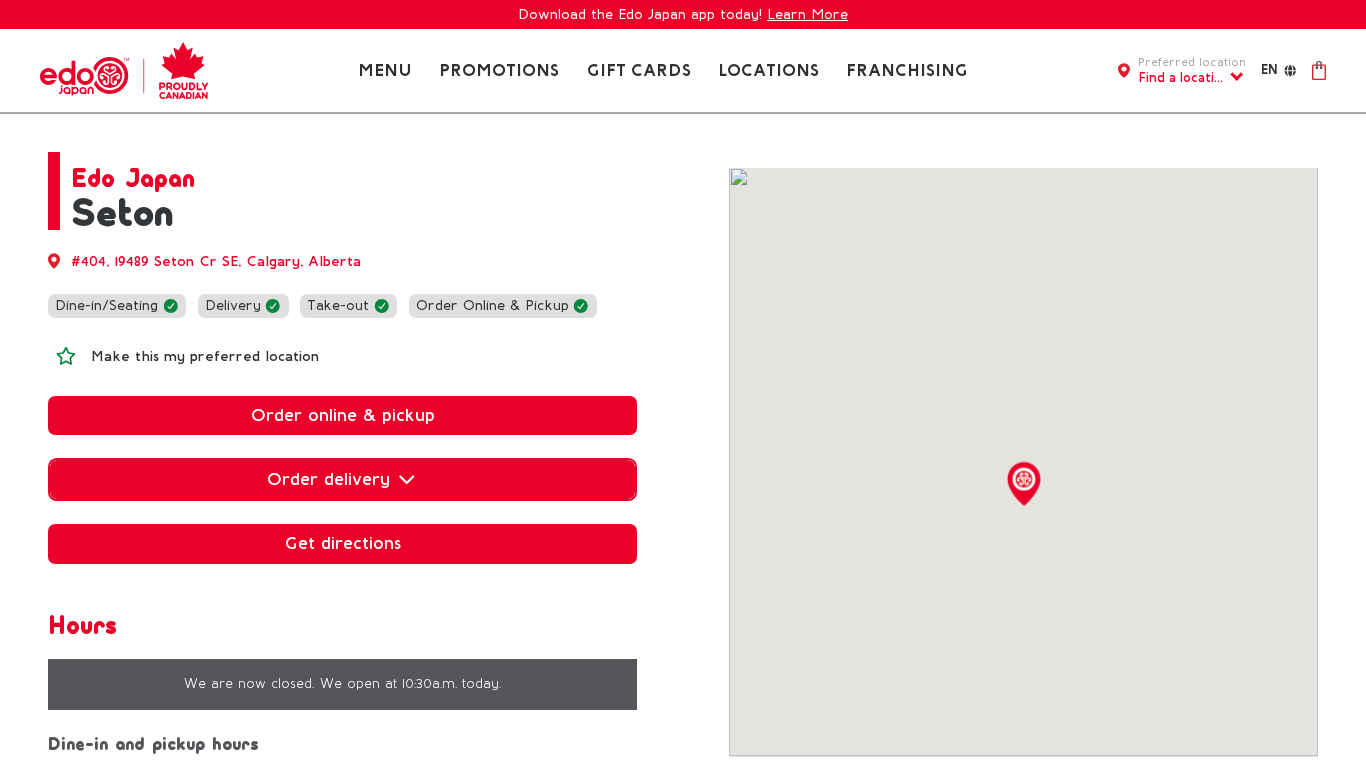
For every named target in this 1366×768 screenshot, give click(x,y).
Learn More (807, 14)
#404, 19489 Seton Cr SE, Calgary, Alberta (216, 261)
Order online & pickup (343, 415)
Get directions (343, 543)
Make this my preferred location (205, 356)
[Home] (124, 69)
